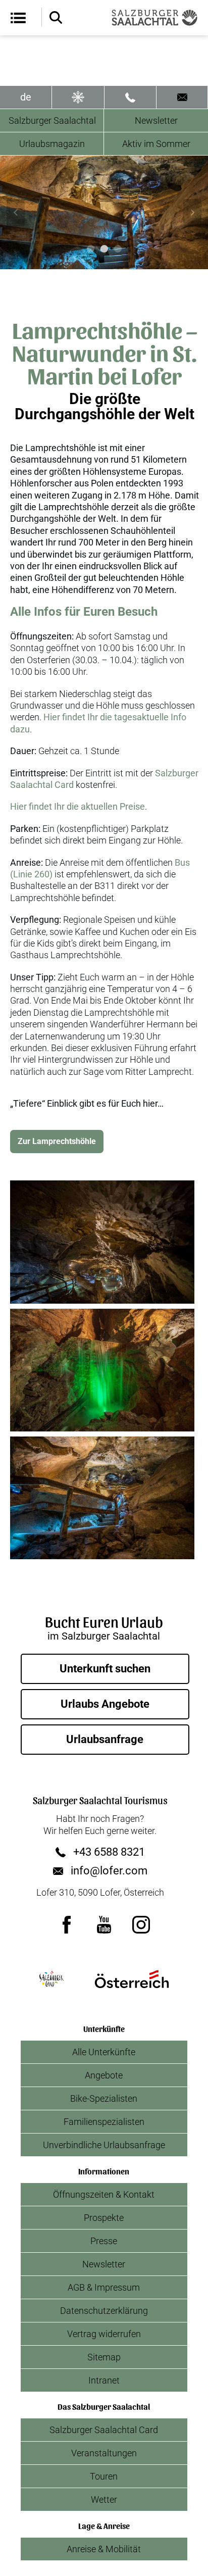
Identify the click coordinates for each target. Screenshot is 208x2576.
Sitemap (104, 2357)
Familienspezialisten (104, 2122)
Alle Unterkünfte (104, 2052)
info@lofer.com (109, 1871)
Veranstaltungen (104, 2453)
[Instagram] (141, 1924)
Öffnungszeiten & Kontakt (104, 2194)
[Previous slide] (16, 213)
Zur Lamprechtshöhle (57, 1141)
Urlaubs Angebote (105, 1704)
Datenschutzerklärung (104, 2311)
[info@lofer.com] (182, 97)
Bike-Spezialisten (104, 2098)
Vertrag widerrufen (104, 2334)
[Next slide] (192, 213)
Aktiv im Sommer (156, 144)
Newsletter (156, 120)
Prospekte (104, 2218)
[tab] (91, 249)
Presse (104, 2241)
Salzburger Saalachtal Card (104, 2430)
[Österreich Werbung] (132, 1979)
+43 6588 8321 (109, 1852)
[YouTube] (104, 1924)
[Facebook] (67, 1924)
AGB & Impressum (104, 2287)
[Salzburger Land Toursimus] (51, 1979)
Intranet (104, 2380)
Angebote (104, 2075)
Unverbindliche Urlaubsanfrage (104, 2145)
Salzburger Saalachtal (52, 120)
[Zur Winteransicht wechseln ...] (78, 97)
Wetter (104, 2499)
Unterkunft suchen (105, 1669)
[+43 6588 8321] (130, 97)
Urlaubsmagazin (52, 144)
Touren (104, 2476)
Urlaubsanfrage (105, 1739)
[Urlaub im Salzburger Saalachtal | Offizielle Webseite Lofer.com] (154, 18)
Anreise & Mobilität (104, 2549)
